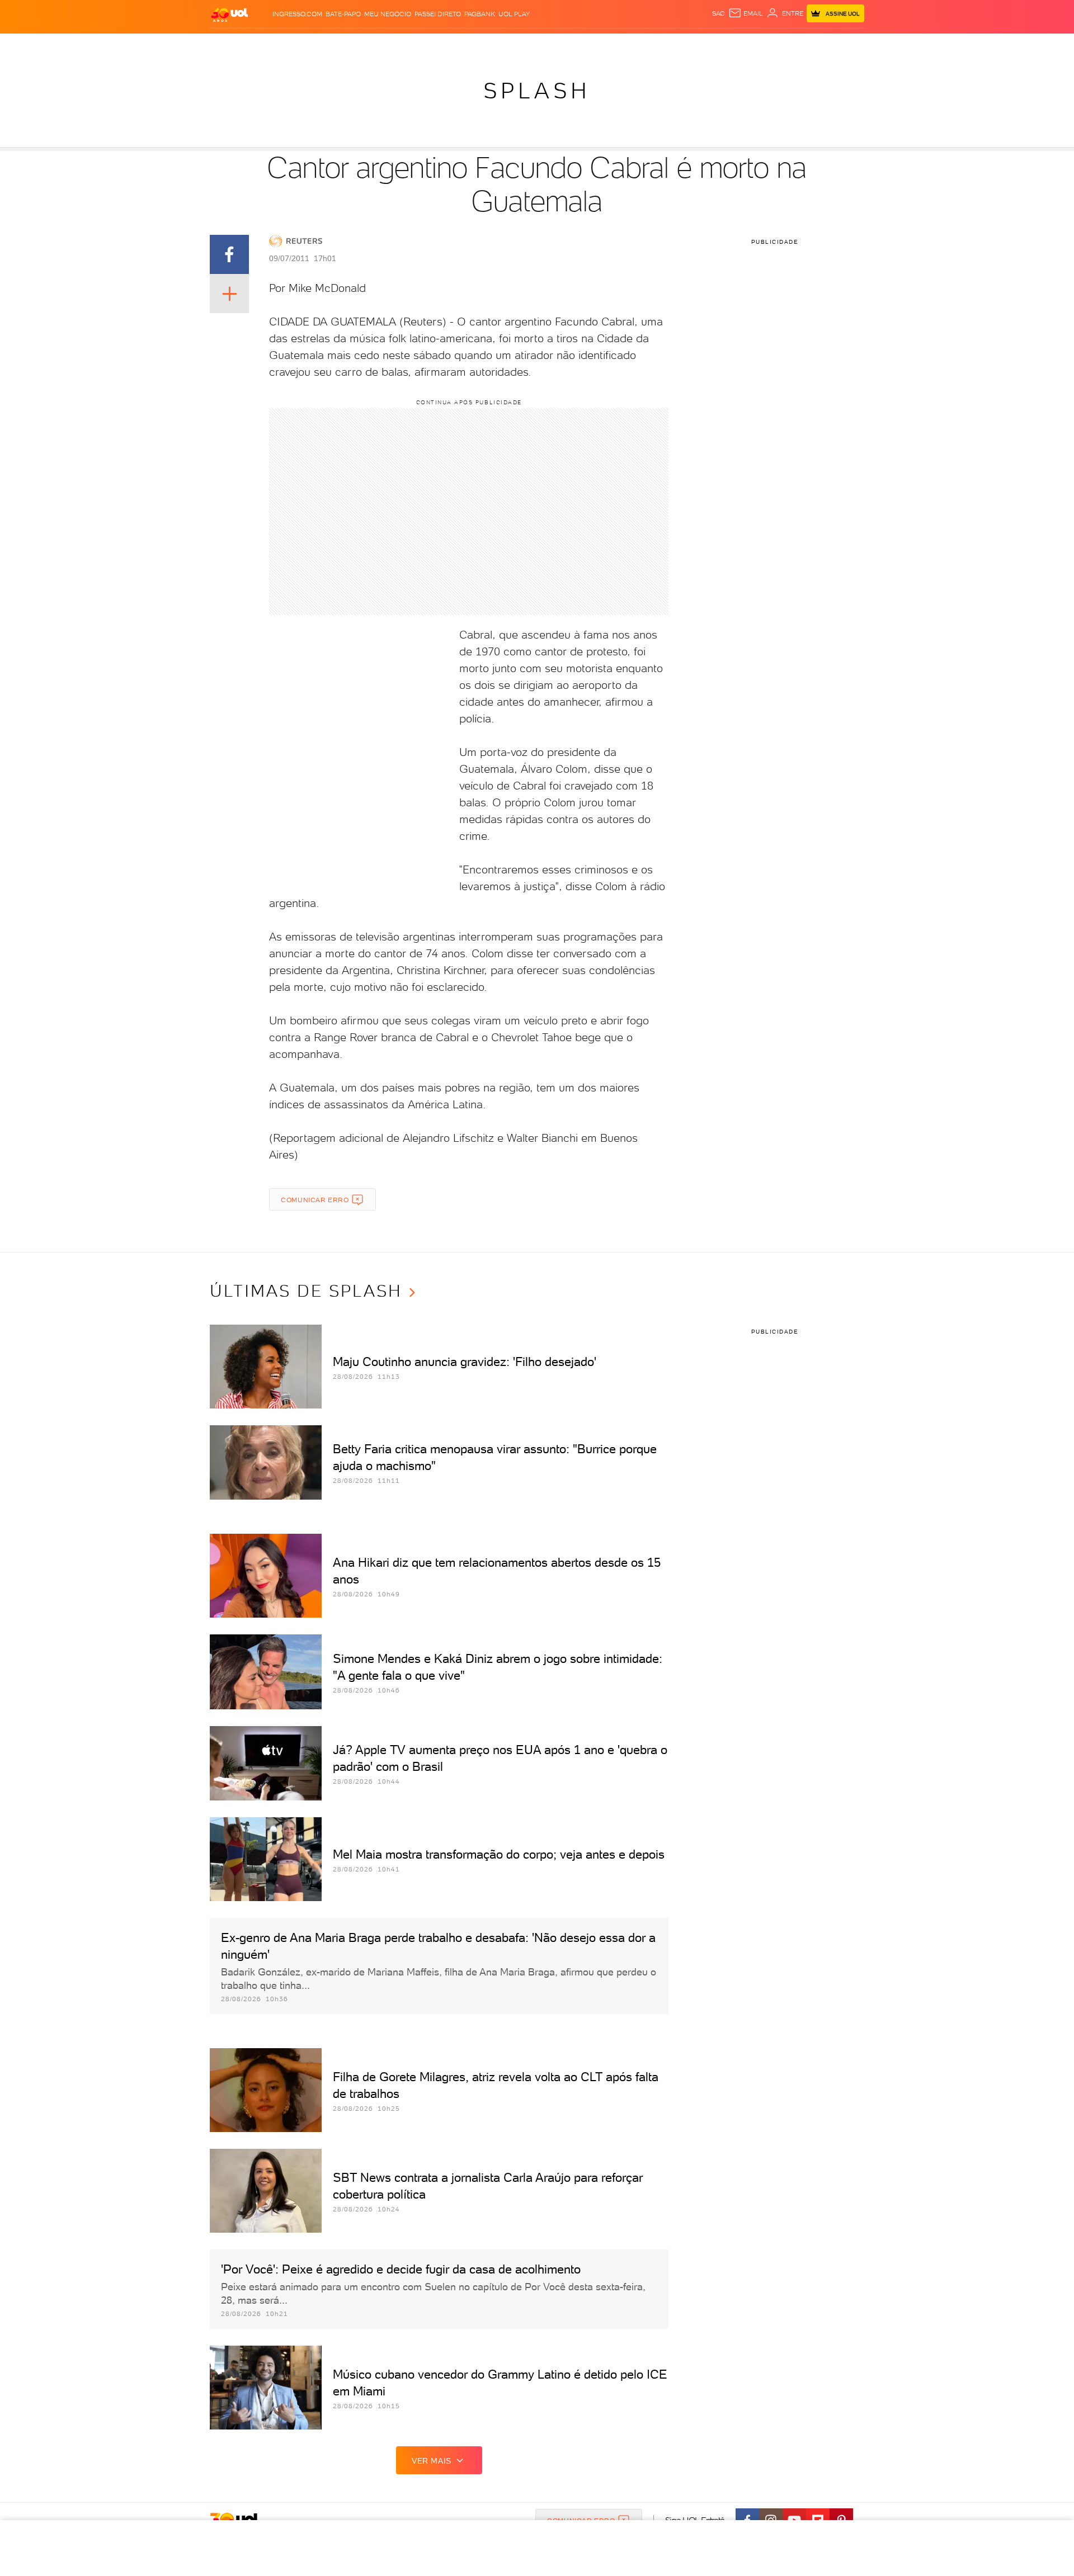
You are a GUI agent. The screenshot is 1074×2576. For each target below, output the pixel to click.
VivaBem (619, 45)
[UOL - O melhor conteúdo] (229, 14)
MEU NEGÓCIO (388, 14)
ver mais (432, 2461)
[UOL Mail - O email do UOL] (746, 13)
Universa (581, 45)
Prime (774, 45)
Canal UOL (696, 45)
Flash (266, 45)
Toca (797, 45)
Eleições (298, 45)
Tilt (645, 45)
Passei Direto (438, 14)
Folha (480, 45)
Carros (408, 45)
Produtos (232, 45)
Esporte (512, 45)
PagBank (480, 14)
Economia (446, 45)
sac (719, 13)
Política (373, 45)
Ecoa (664, 45)
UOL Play (514, 14)
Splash (546, 45)
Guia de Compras (845, 45)
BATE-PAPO (343, 14)
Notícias (337, 45)
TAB (754, 45)
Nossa (733, 45)
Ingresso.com (297, 14)
